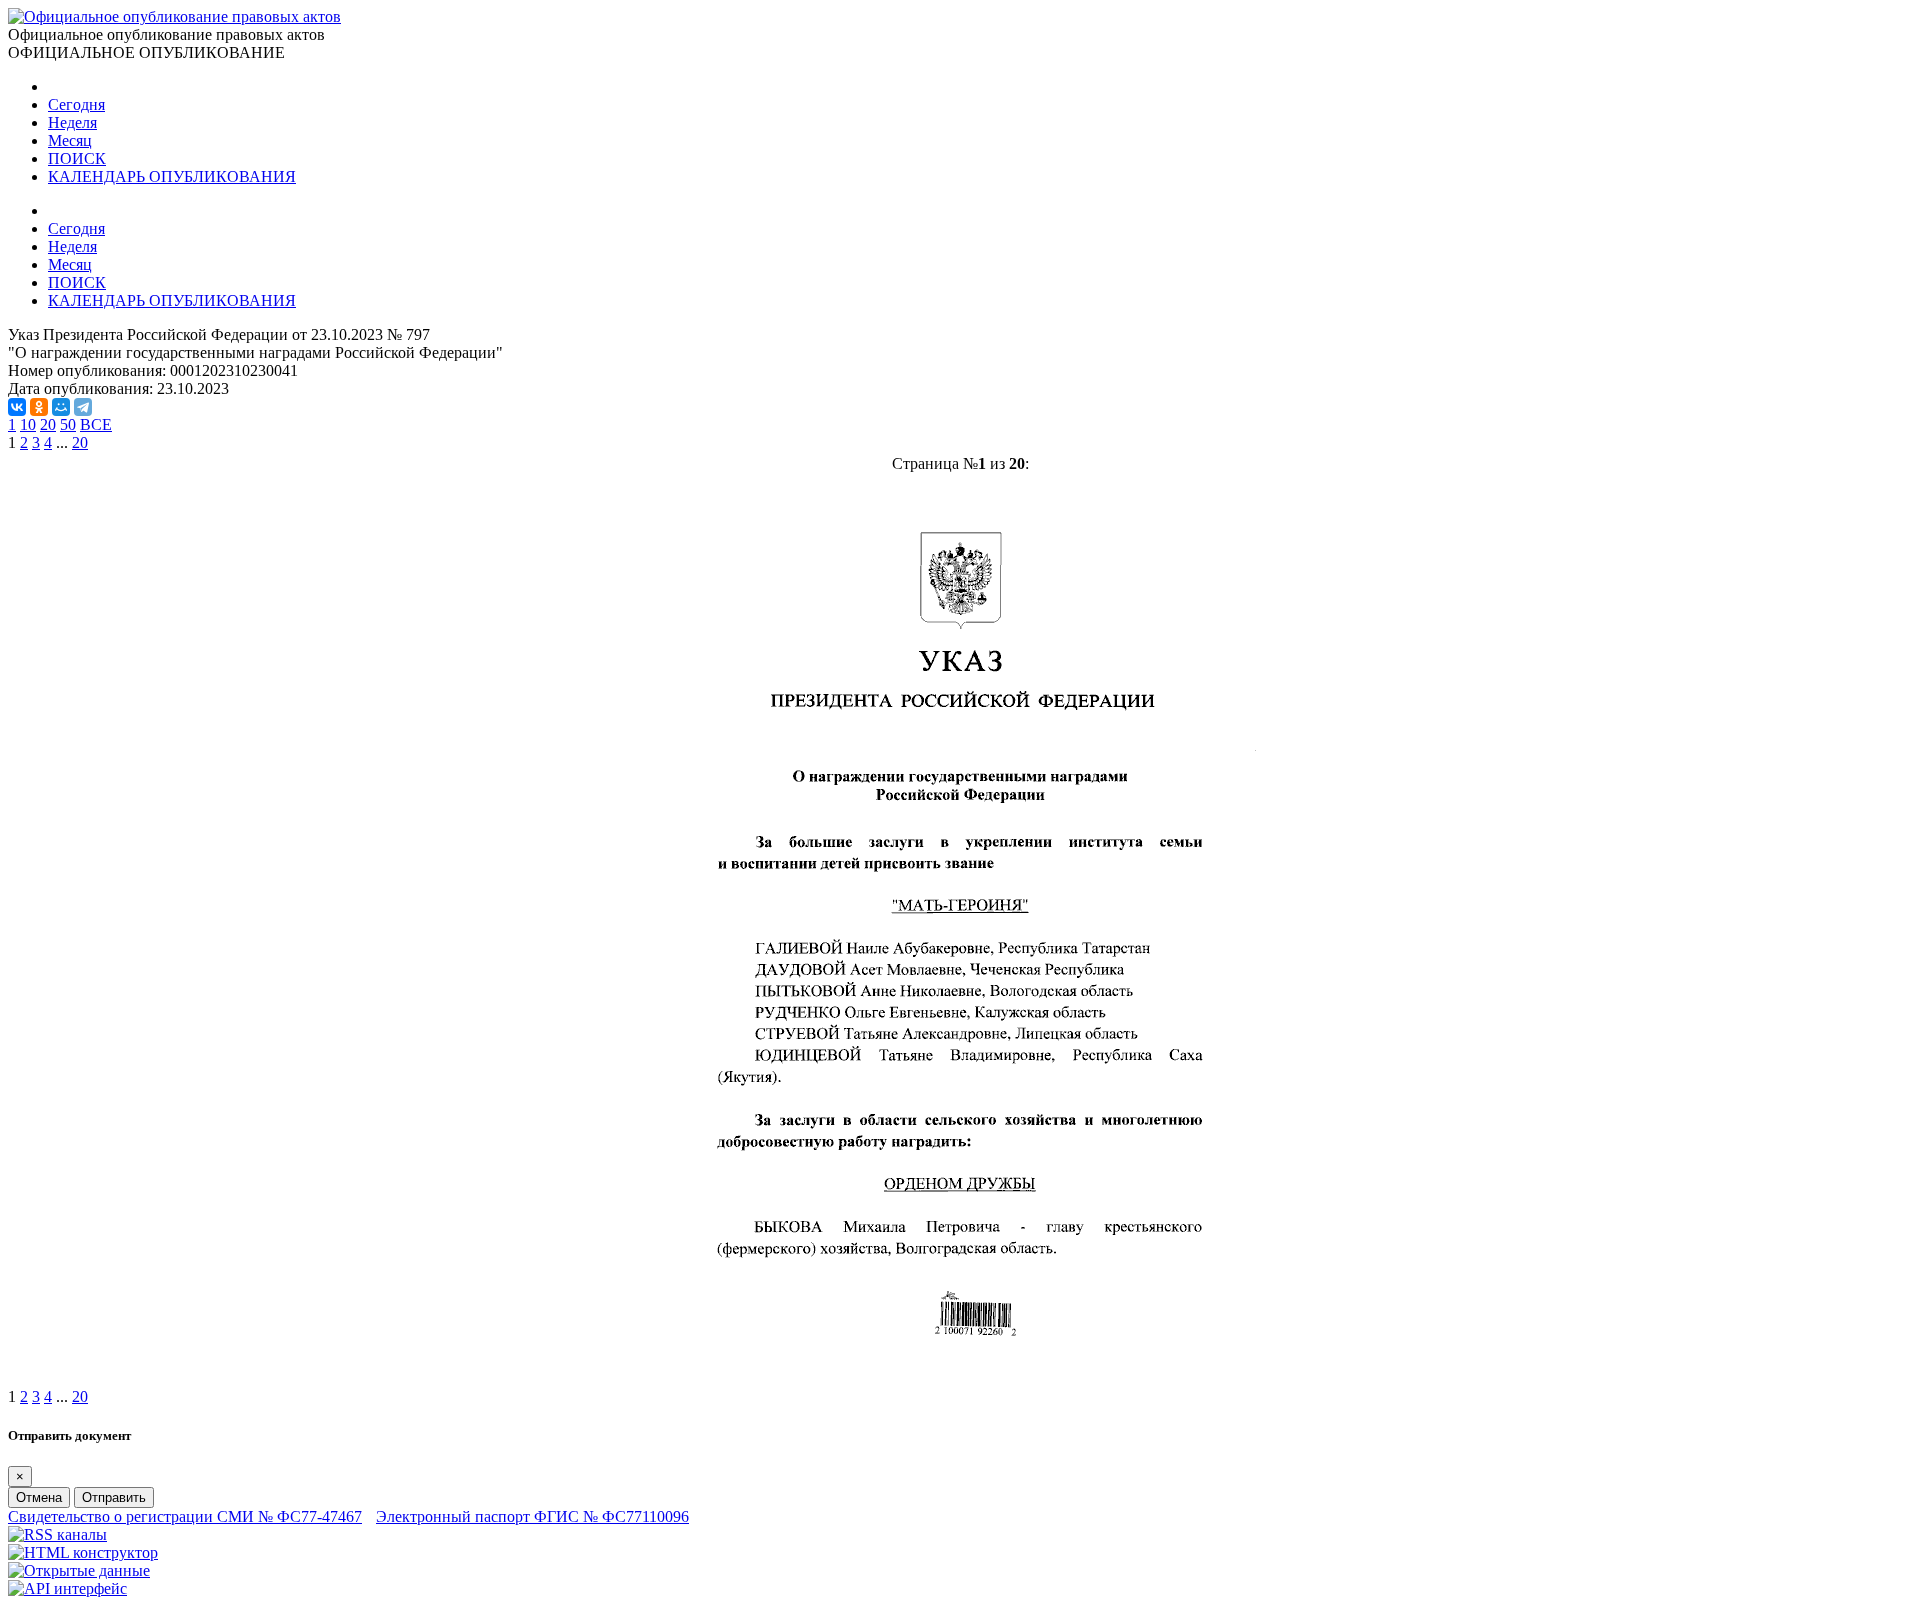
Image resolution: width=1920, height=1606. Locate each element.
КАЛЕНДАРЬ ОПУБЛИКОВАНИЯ (172, 176)
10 (28, 424)
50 (68, 424)
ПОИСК (77, 158)
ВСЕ (96, 424)
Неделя (72, 122)
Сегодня (76, 104)
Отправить (114, 1497)
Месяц (70, 140)
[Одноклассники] (39, 407)
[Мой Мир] (61, 407)
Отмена (39, 1497)
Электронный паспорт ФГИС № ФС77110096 (532, 1516)
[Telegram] (83, 407)
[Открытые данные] (79, 1570)
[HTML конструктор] (83, 1552)
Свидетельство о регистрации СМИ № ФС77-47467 (185, 1516)
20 (48, 424)
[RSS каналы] (57, 1534)
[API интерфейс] (67, 1588)
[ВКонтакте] (17, 407)
